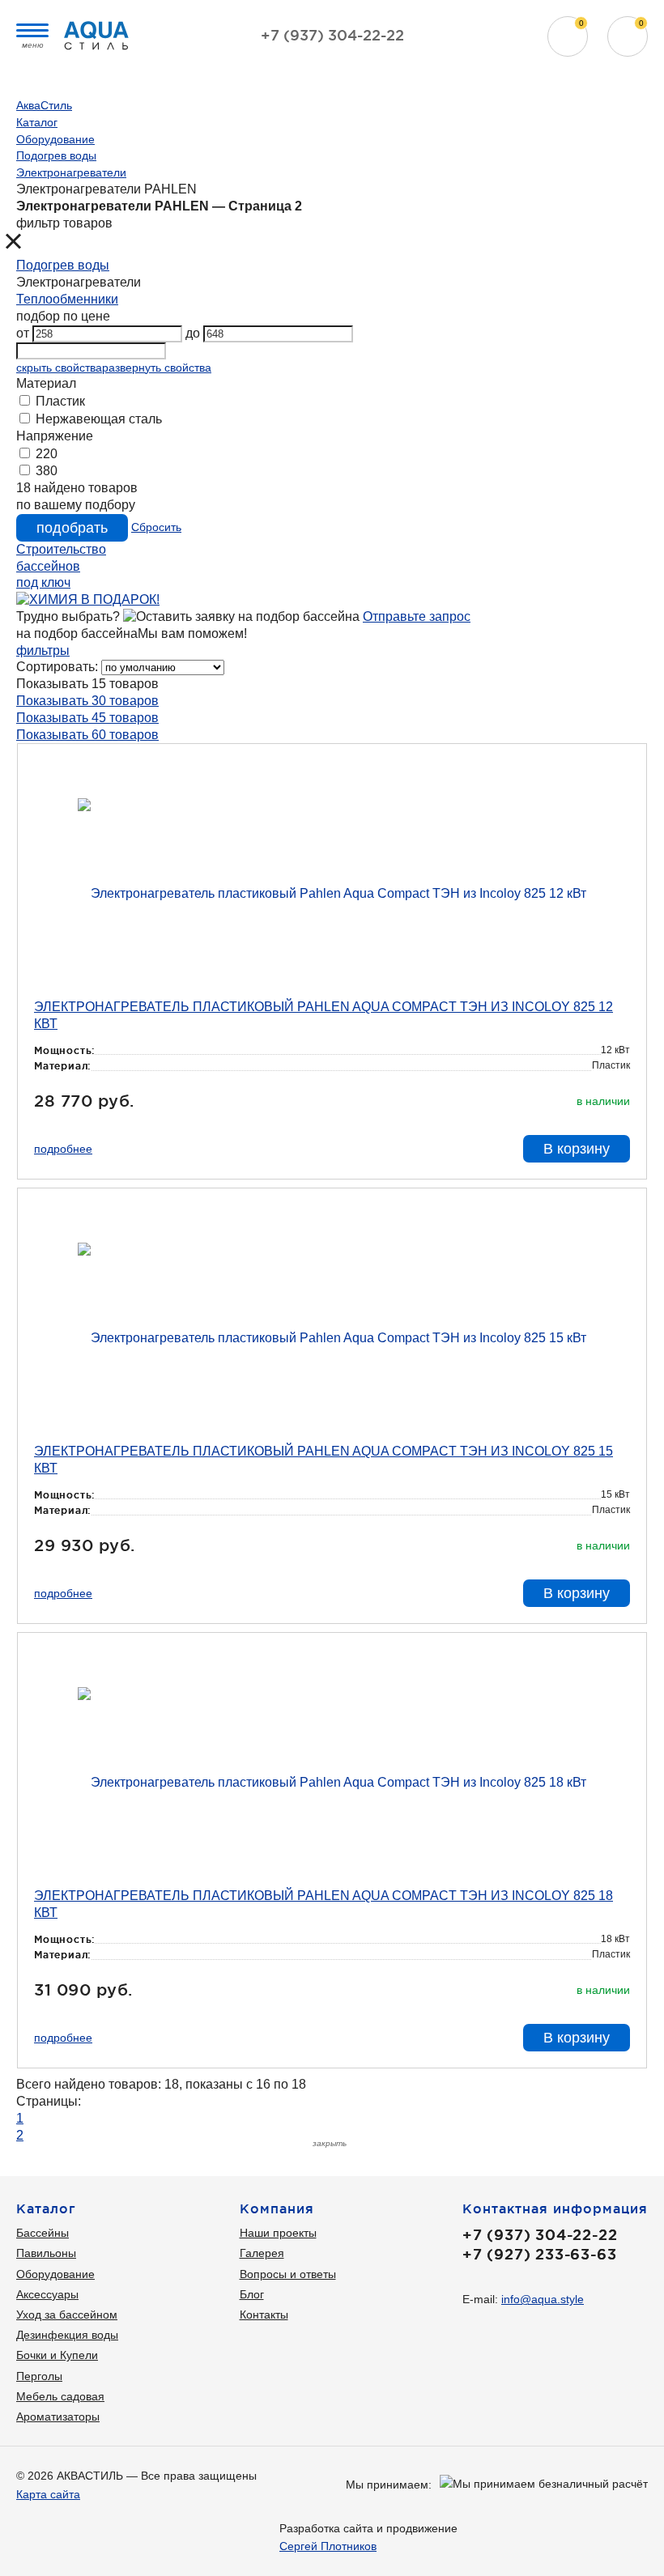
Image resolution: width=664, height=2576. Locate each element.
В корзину (577, 1149)
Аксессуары (47, 2294)
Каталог (46, 2208)
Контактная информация (555, 2208)
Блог (252, 2294)
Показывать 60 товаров (87, 735)
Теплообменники (67, 299)
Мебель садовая (60, 2396)
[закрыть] (29, 244)
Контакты (264, 2315)
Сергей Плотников (328, 2546)
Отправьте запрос (417, 616)
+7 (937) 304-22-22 (332, 35)
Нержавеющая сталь (97, 419)
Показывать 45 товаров (87, 718)
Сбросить (156, 527)
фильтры (43, 650)
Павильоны (46, 2253)
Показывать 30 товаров (87, 701)
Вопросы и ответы (288, 2274)
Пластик (59, 401)
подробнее (63, 1149)
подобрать (72, 528)
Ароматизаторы (58, 2417)
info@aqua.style (543, 2299)
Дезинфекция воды (67, 2335)
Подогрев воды (63, 265)
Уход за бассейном (67, 2315)
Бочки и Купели (57, 2355)
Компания (277, 2208)
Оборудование (55, 2274)
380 (45, 471)
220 (45, 454)
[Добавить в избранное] (619, 770)
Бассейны (43, 2233)
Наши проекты (278, 2233)
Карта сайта (48, 2494)
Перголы (39, 2376)
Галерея (262, 2253)
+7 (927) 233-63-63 (539, 2254)
